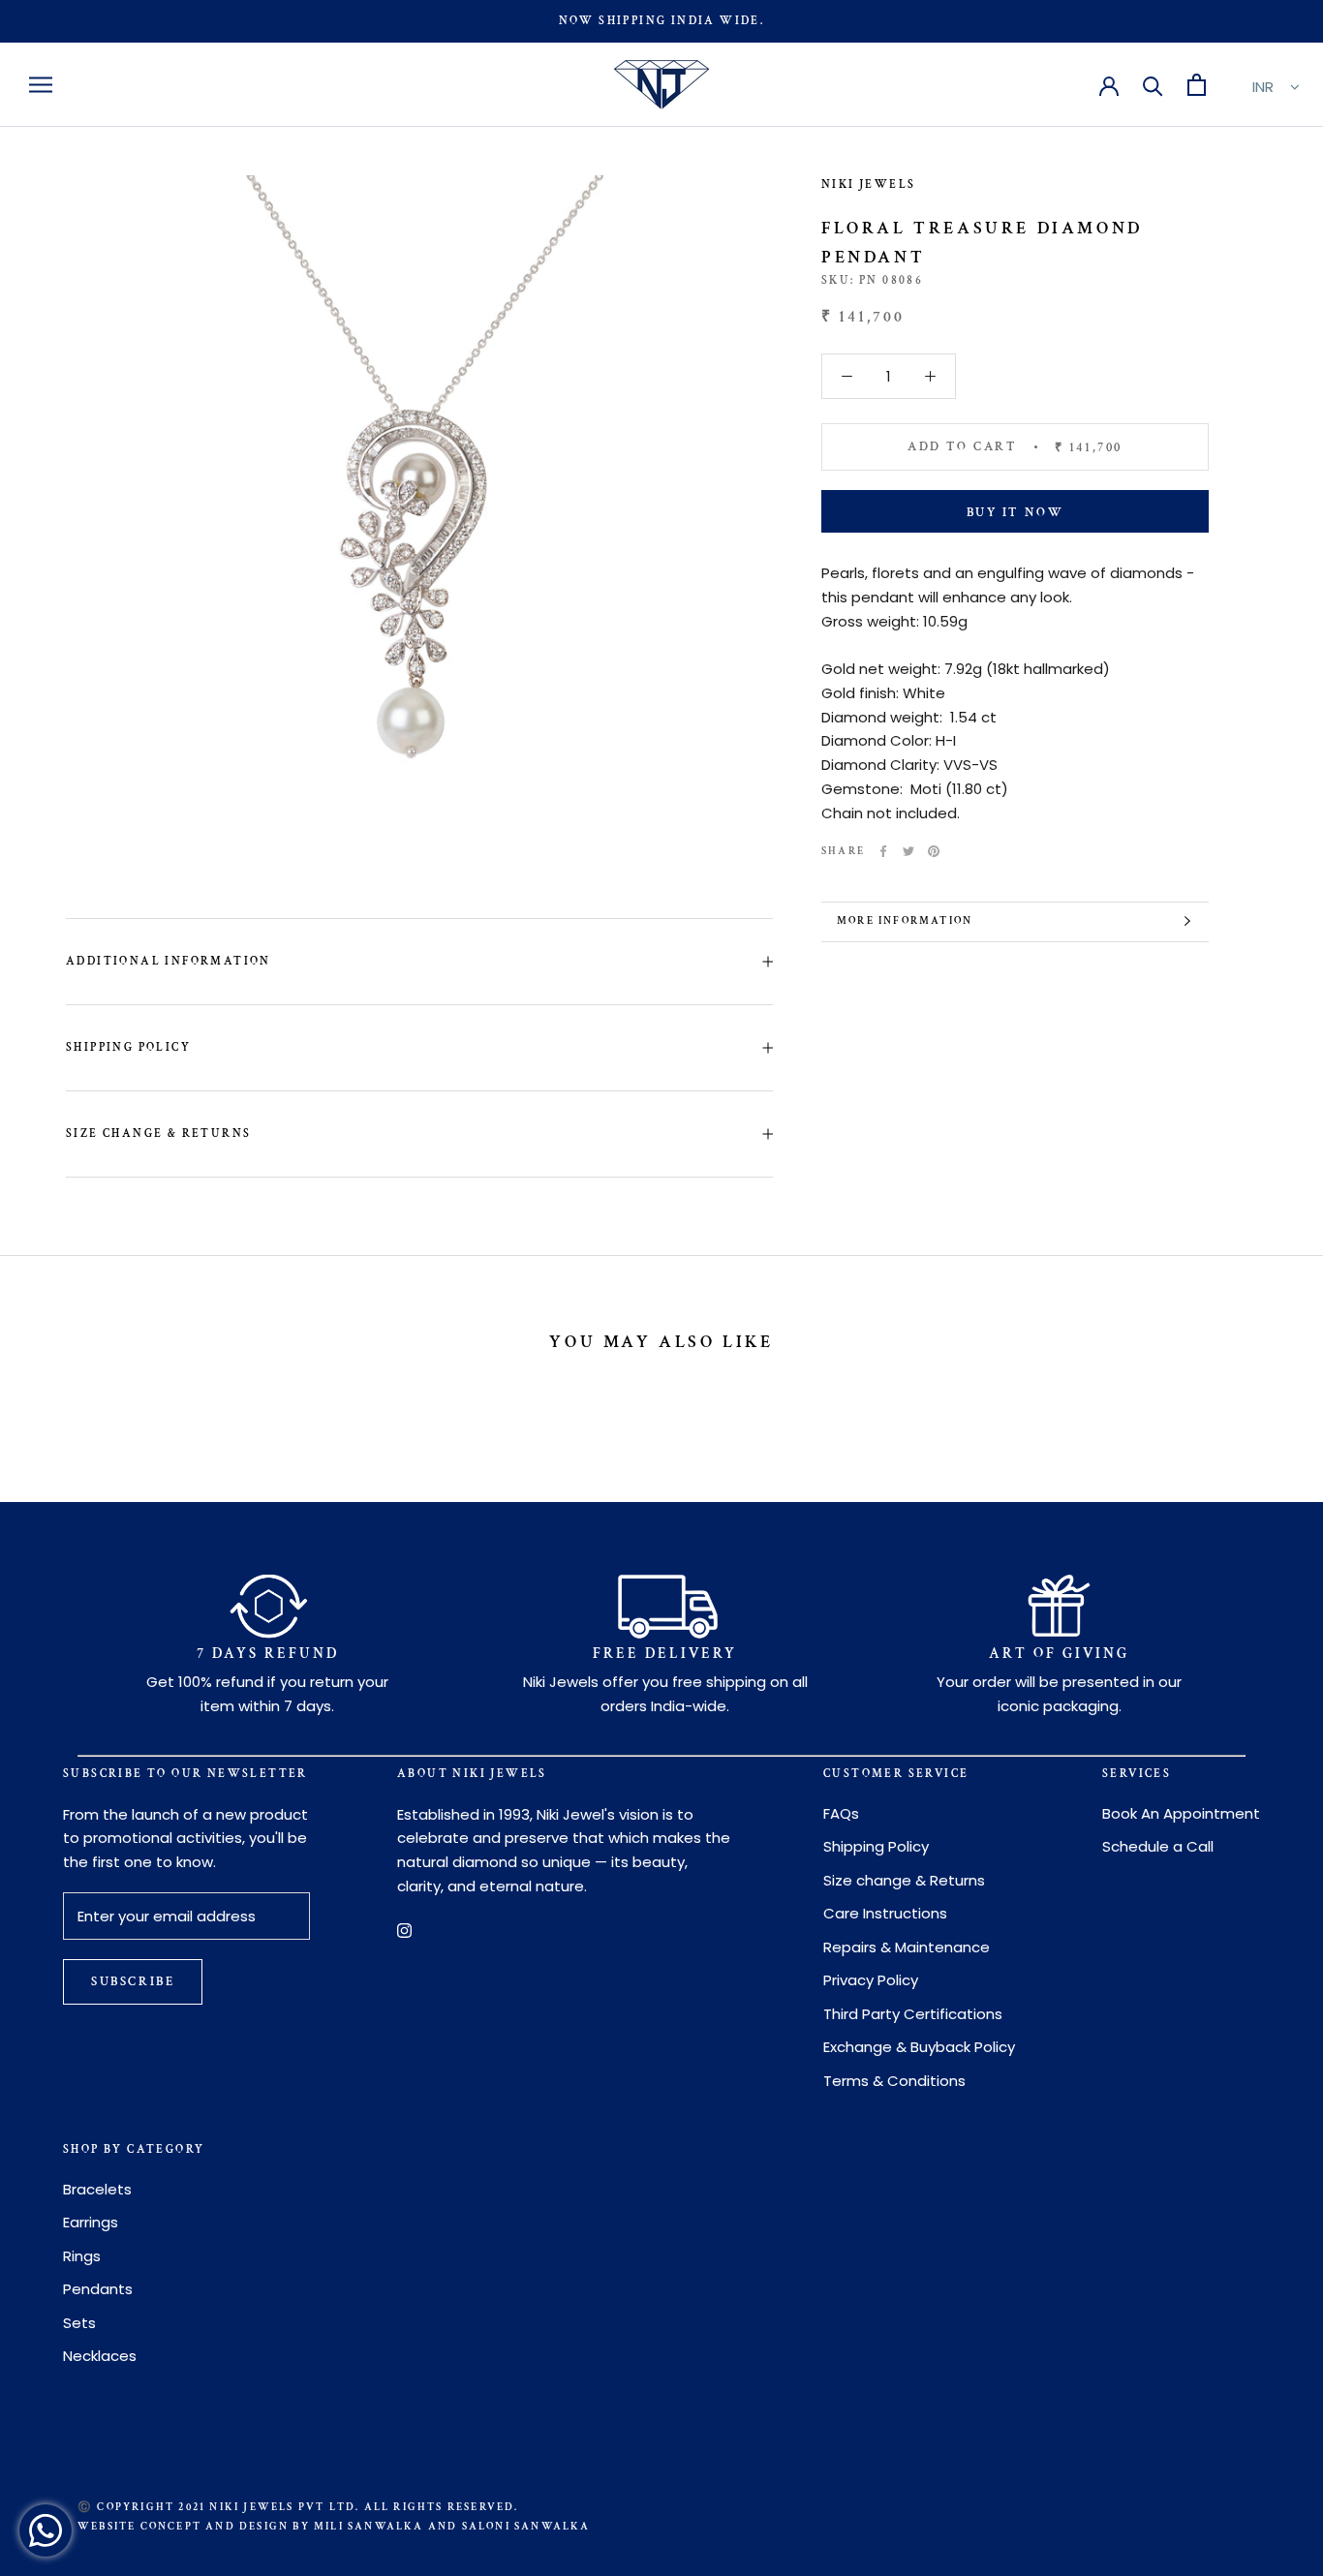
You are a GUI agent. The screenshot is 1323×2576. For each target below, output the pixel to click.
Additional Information (169, 961)
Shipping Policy (128, 1047)
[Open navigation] (41, 85)
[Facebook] (883, 851)
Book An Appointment (1181, 1813)
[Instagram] (404, 1931)
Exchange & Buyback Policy (919, 2047)
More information (905, 921)
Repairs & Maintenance (907, 1947)
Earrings (91, 2222)
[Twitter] (908, 851)
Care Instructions (885, 1913)
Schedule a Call (1158, 1846)
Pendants (98, 2289)
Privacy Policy (871, 1980)
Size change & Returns (158, 1134)
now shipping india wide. (662, 21)
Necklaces (100, 2356)
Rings (82, 2256)
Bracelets (97, 2189)
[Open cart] (1197, 85)
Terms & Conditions (894, 2081)
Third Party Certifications (913, 2014)
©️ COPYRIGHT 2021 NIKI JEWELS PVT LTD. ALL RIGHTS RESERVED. (298, 2507)
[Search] (1153, 85)
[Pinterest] (934, 851)
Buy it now (1015, 513)
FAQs (841, 1813)
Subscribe (133, 1982)
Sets (79, 2323)
